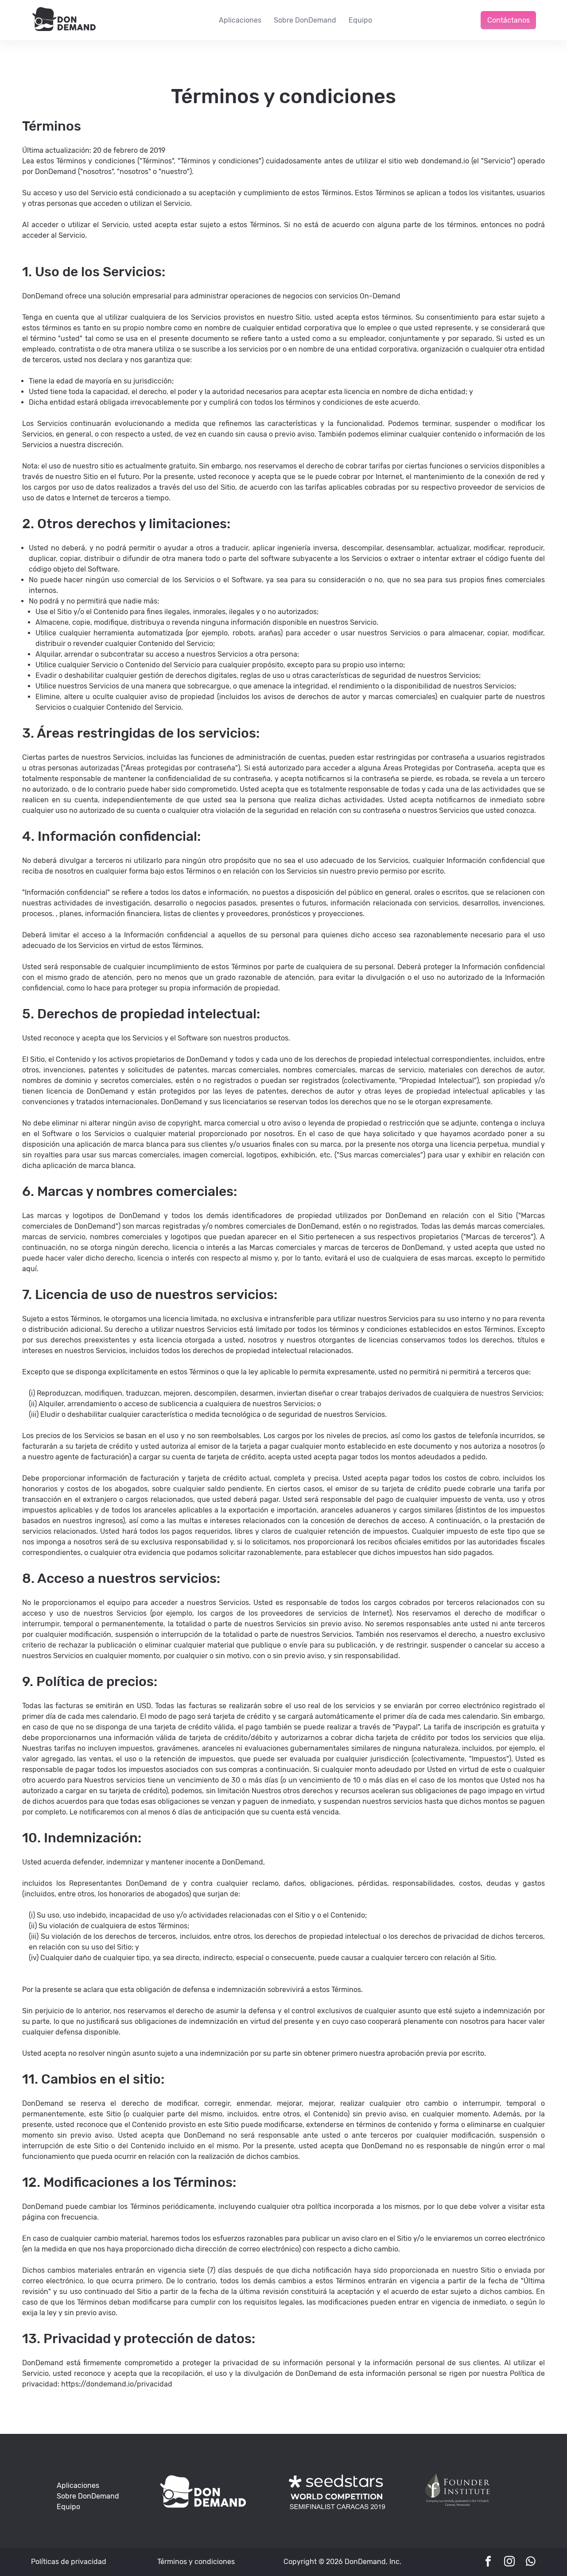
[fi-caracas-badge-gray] (457, 2507)
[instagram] (509, 2562)
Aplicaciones (240, 20)
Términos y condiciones (196, 2562)
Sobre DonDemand (305, 20)
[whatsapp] (531, 2562)
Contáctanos (509, 20)
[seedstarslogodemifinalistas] (337, 2507)
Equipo (360, 20)
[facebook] (488, 2562)
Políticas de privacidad (69, 2562)
